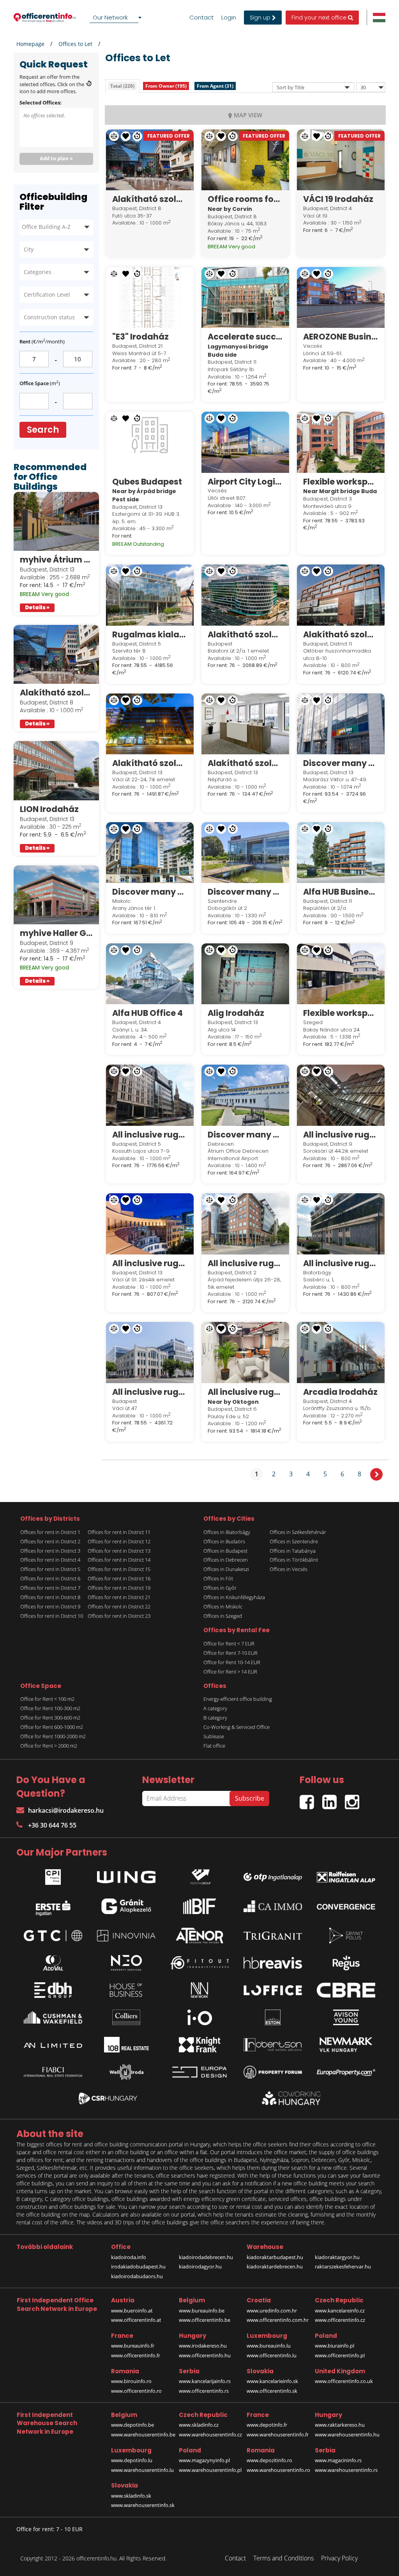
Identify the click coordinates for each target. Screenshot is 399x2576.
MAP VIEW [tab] (248, 115)
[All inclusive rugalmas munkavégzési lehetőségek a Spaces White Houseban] (150, 1352)
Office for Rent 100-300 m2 (50, 1708)
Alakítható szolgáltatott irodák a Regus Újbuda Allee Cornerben (341, 634)
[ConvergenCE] (346, 1906)
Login (229, 18)
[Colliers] (126, 2017)
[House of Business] (126, 1990)
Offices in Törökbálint (294, 1560)
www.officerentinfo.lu (272, 2355)
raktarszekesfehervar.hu (343, 2266)
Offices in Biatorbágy (227, 1532)
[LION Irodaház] (56, 771)
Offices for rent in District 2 (50, 1541)
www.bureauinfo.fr (133, 2346)
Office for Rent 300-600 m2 (50, 1718)
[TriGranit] (273, 1936)
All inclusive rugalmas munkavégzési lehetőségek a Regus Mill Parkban (341, 1135)
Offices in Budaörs (224, 1541)
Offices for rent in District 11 (119, 1532)
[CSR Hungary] (108, 2098)
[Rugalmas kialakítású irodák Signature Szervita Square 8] (150, 595)
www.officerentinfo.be (205, 2320)
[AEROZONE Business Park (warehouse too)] (341, 297)
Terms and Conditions (283, 2558)
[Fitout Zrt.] (199, 1963)
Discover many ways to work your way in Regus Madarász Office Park (341, 763)
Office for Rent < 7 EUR (229, 1644)
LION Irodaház (49, 809)
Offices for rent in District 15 (119, 1569)
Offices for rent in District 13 (119, 1551)
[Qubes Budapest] (150, 442)
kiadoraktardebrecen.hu (275, 2266)
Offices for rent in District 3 (50, 1551)
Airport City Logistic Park (245, 482)
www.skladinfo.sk (131, 2496)
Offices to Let (75, 44)
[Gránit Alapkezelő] (126, 1906)
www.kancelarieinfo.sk (272, 2381)
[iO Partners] (199, 2017)
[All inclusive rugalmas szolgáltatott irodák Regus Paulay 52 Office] (245, 1352)
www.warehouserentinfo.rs (346, 2470)
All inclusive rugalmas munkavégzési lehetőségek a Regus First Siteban (150, 1135)
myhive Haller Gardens (56, 933)
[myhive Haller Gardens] (56, 895)
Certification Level (47, 295)
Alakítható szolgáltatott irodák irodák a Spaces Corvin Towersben (56, 693)
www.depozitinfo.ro (269, 2460)
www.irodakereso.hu (203, 2346)
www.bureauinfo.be (202, 2311)
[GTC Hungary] (53, 1936)
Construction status (49, 317)
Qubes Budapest (147, 482)
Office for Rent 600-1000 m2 (52, 1727)
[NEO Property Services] (126, 1963)
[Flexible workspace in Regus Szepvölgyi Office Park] (341, 442)
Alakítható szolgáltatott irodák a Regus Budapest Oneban (245, 634)
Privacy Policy (339, 2558)
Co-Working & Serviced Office (237, 1727)
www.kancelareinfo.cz (340, 2311)
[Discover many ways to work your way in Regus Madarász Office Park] (341, 724)
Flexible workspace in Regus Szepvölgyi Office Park (341, 482)
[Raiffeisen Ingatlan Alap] (346, 1875)
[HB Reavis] (273, 1963)
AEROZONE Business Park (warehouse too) (341, 337)
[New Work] (199, 1990)
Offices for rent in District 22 (119, 1606)
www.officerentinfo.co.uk (344, 2381)
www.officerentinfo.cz (340, 2320)
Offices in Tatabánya (293, 1551)
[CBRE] (346, 1990)
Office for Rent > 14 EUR (230, 1672)
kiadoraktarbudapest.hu (275, 2257)
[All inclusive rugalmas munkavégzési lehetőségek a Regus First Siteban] (150, 1095)
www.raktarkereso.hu (340, 2425)
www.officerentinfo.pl (340, 2355)
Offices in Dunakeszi (226, 1569)
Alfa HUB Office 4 (147, 1013)
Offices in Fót (218, 1578)
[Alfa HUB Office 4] (150, 974)
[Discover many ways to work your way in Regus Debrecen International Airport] (245, 1095)
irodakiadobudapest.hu (138, 2266)
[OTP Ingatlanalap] (273, 1875)
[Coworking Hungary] (291, 2098)
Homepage (30, 44)
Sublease (214, 1736)
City (29, 249)
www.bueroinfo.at (132, 2311)
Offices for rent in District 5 (50, 1569)
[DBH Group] (53, 1990)
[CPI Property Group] (53, 1875)
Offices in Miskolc (223, 1606)
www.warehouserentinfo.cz (210, 2434)
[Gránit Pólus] (346, 1936)
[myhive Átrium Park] (56, 522)
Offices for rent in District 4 (50, 1560)
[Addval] (53, 1963)
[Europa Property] (346, 2072)
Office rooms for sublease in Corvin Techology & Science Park (245, 199)
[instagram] (354, 1799)
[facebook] (311, 1799)
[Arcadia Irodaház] (341, 1352)
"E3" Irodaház (140, 337)
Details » (37, 608)
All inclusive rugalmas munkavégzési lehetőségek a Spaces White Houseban (150, 1392)
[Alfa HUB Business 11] (341, 853)
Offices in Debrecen (226, 1560)
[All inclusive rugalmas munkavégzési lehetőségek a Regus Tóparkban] (341, 1224)
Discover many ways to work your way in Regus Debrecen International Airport (245, 1135)
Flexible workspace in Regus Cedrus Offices (341, 1013)
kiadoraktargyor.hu (337, 2257)
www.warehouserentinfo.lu (142, 2470)
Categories (38, 272)
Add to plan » (56, 158)
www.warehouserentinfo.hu (347, 2434)
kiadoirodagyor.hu (200, 2266)
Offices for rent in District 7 (50, 1588)
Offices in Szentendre (294, 1541)
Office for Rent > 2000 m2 (49, 1746)
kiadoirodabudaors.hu (137, 2276)
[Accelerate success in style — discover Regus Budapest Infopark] (245, 297)
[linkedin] (334, 1799)
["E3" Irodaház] (150, 297)
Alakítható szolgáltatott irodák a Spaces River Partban (245, 763)
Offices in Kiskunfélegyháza (234, 1597)
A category (215, 1708)
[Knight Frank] (199, 2045)
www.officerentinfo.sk (272, 2391)
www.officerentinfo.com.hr (278, 2320)
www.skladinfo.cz (199, 2425)
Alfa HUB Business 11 (341, 892)
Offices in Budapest (225, 1551)
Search (43, 430)
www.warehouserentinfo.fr (278, 2434)
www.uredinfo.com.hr (272, 2311)
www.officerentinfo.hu (205, 2355)
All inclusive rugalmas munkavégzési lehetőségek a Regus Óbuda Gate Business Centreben (245, 1263)
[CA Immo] (273, 1906)
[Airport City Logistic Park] (245, 442)
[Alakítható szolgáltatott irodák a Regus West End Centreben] (150, 724)
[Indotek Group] (199, 1875)
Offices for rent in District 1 (50, 1532)
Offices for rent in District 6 (50, 1578)
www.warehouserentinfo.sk (143, 2505)
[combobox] (117, 18)
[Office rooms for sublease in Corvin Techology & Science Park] (245, 160)
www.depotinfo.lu (132, 2460)
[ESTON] (273, 2017)
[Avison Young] (346, 2017)
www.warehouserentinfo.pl (210, 2470)
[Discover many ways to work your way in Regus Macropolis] (150, 853)
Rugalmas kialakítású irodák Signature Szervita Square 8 (150, 634)
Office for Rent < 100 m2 (47, 1699)
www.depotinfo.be (132, 2425)
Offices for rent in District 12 (119, 1541)
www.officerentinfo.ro (136, 2391)
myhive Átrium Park (56, 560)
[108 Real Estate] (126, 2045)
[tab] (122, 86)
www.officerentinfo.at (136, 2320)
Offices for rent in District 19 (119, 1588)
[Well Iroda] (126, 2072)
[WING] (126, 1875)
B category (215, 1718)
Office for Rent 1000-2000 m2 (53, 1736)
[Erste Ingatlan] (53, 1906)
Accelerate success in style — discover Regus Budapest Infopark (245, 337)
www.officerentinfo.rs (204, 2391)
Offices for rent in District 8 (50, 1597)
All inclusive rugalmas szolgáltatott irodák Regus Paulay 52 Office (245, 1392)
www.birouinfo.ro (131, 2381)
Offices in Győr (220, 1588)
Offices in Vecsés (289, 1569)
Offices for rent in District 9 (50, 1606)
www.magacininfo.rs (338, 2460)
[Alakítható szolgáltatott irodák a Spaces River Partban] (245, 724)
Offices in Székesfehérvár (298, 1532)
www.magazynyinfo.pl (204, 2460)
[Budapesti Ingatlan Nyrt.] (199, 1906)
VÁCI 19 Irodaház (338, 199)
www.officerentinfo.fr (136, 2355)
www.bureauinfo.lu (269, 2346)
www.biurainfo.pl (335, 2346)
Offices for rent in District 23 (119, 1616)
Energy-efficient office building (238, 1699)
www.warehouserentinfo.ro (278, 2470)
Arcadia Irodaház (340, 1392)
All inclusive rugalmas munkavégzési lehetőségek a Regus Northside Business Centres (150, 1263)
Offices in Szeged (223, 1616)
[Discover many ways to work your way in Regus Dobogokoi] (245, 853)
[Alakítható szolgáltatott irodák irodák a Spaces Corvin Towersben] (56, 655)
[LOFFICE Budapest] (273, 1990)
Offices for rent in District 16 (119, 1578)
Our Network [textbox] (110, 17)
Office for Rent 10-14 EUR (232, 1662)
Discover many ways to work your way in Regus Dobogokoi (245, 892)
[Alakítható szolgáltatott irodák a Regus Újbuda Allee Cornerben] (341, 595)
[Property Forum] (273, 2072)
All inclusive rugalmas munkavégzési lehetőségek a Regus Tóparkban (341, 1263)
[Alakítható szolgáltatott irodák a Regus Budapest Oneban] (245, 595)
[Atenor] (199, 1936)
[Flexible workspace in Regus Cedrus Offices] (341, 974)
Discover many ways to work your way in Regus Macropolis (150, 892)
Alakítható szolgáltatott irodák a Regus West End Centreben (150, 763)
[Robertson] (273, 2045)
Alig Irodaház (236, 1013)
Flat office (214, 1746)
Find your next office (320, 18)
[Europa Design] (199, 2072)
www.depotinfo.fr (267, 2425)
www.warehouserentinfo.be (143, 2434)
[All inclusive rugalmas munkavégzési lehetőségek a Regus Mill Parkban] (341, 1095)
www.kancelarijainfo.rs (205, 2381)
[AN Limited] (53, 2045)
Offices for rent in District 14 (119, 1560)
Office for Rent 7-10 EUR (230, 1653)
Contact (201, 18)
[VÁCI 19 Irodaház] (341, 160)
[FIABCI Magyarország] (53, 2072)
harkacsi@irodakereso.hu (66, 1810)
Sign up (261, 18)
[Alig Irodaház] (245, 974)
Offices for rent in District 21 (119, 1597)
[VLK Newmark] (346, 2045)
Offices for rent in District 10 (52, 1616)
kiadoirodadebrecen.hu (206, 2257)
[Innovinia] (126, 1936)
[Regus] (346, 1963)
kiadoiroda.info (129, 2257)
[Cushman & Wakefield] (53, 2017)
